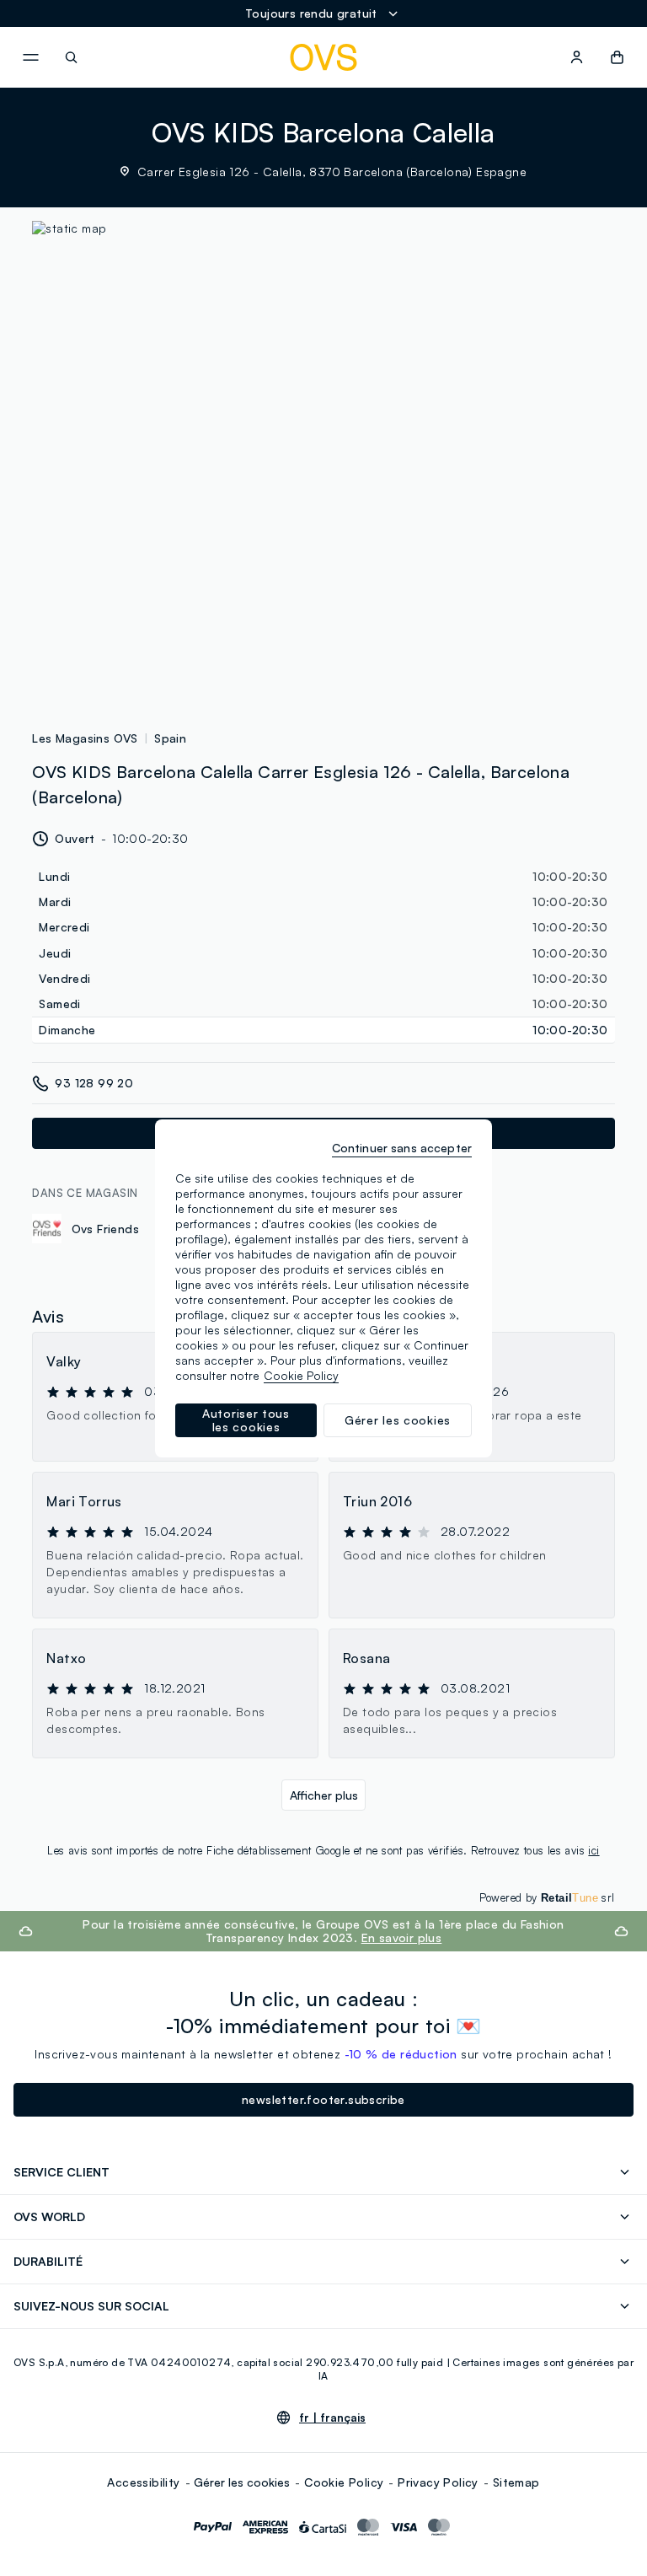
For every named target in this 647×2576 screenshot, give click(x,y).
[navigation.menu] (30, 57)
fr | (332, 2418)
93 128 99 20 (94, 1083)
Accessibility (143, 2482)
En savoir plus (402, 1937)
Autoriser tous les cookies (246, 1420)
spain (170, 738)
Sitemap (516, 2482)
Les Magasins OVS (85, 738)
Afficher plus (324, 1795)
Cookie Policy (344, 2482)
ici (594, 1850)
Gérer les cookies (242, 2482)
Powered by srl (547, 1897)
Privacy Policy (438, 2482)
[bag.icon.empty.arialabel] (617, 57)
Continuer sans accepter (402, 1148)
